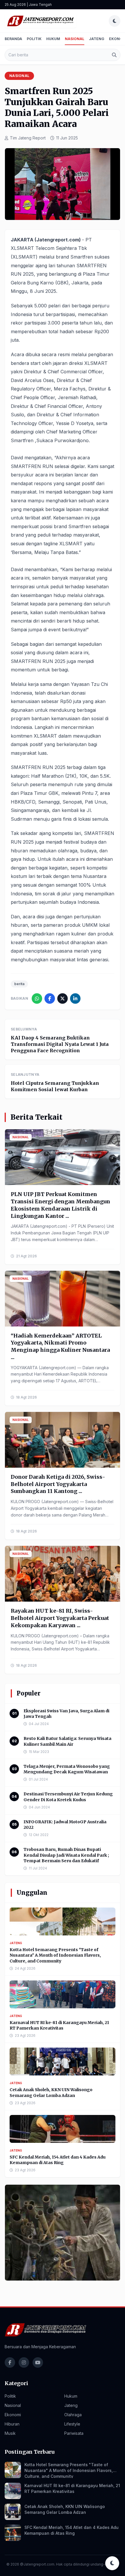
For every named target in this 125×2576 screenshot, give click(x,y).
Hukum (53, 39)
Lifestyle (72, 2424)
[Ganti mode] (112, 2563)
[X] (63, 999)
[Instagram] (24, 2362)
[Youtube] (38, 2362)
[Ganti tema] (115, 21)
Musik (10, 2433)
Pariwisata (74, 2433)
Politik (34, 39)
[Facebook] (50, 999)
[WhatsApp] (37, 999)
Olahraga (73, 2415)
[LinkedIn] (75, 999)
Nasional (75, 39)
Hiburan (12, 2424)
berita (19, 984)
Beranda (13, 39)
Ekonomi (13, 2415)
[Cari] (114, 55)
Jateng (97, 39)
